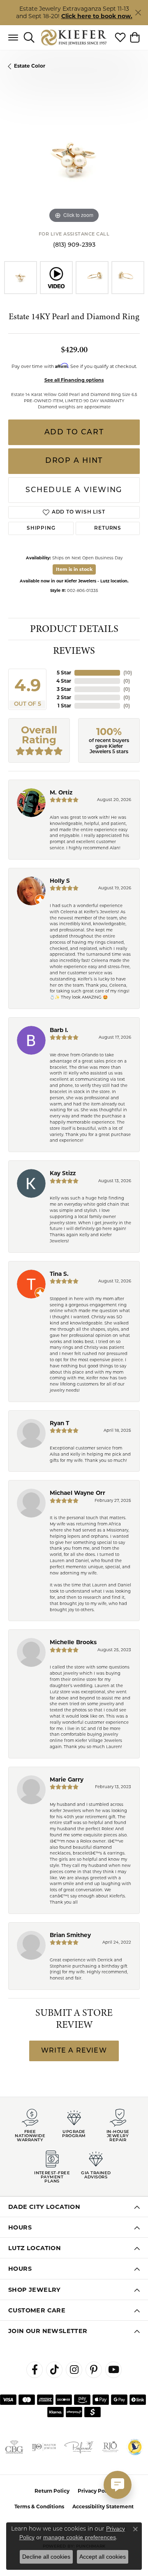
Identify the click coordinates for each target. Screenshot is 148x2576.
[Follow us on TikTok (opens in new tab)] (54, 2370)
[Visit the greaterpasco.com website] (135, 2447)
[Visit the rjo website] (110, 2447)
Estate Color (30, 66)
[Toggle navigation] (13, 38)
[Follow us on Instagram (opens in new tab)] (74, 2370)
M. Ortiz (61, 792)
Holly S (60, 881)
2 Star (64, 697)
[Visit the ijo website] (44, 2447)
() (128, 673)
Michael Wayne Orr (77, 1493)
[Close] (138, 13)
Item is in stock (74, 569)
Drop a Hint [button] (74, 461)
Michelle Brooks (73, 1642)
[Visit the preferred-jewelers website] (79, 2447)
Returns (108, 528)
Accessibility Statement (103, 2506)
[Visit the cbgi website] (14, 2447)
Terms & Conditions (39, 2506)
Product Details (74, 629)
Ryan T (59, 1423)
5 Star (64, 673)
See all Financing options (74, 380)
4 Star (64, 681)
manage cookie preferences (80, 2537)
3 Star (64, 689)
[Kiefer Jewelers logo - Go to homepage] (74, 37)
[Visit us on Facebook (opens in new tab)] (35, 2370)
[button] (29, 38)
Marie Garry (67, 1779)
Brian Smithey (70, 1935)
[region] (74, 159)
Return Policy (52, 2491)
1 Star (64, 706)
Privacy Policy (96, 2491)
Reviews (74, 651)
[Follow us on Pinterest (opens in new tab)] (94, 2370)
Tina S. (59, 1274)
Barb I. (59, 1030)
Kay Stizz (63, 1173)
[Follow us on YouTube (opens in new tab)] (113, 2370)
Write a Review (74, 2051)
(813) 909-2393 (74, 245)
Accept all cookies (103, 2557)
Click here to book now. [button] (97, 16)
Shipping (41, 528)
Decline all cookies (46, 2557)
